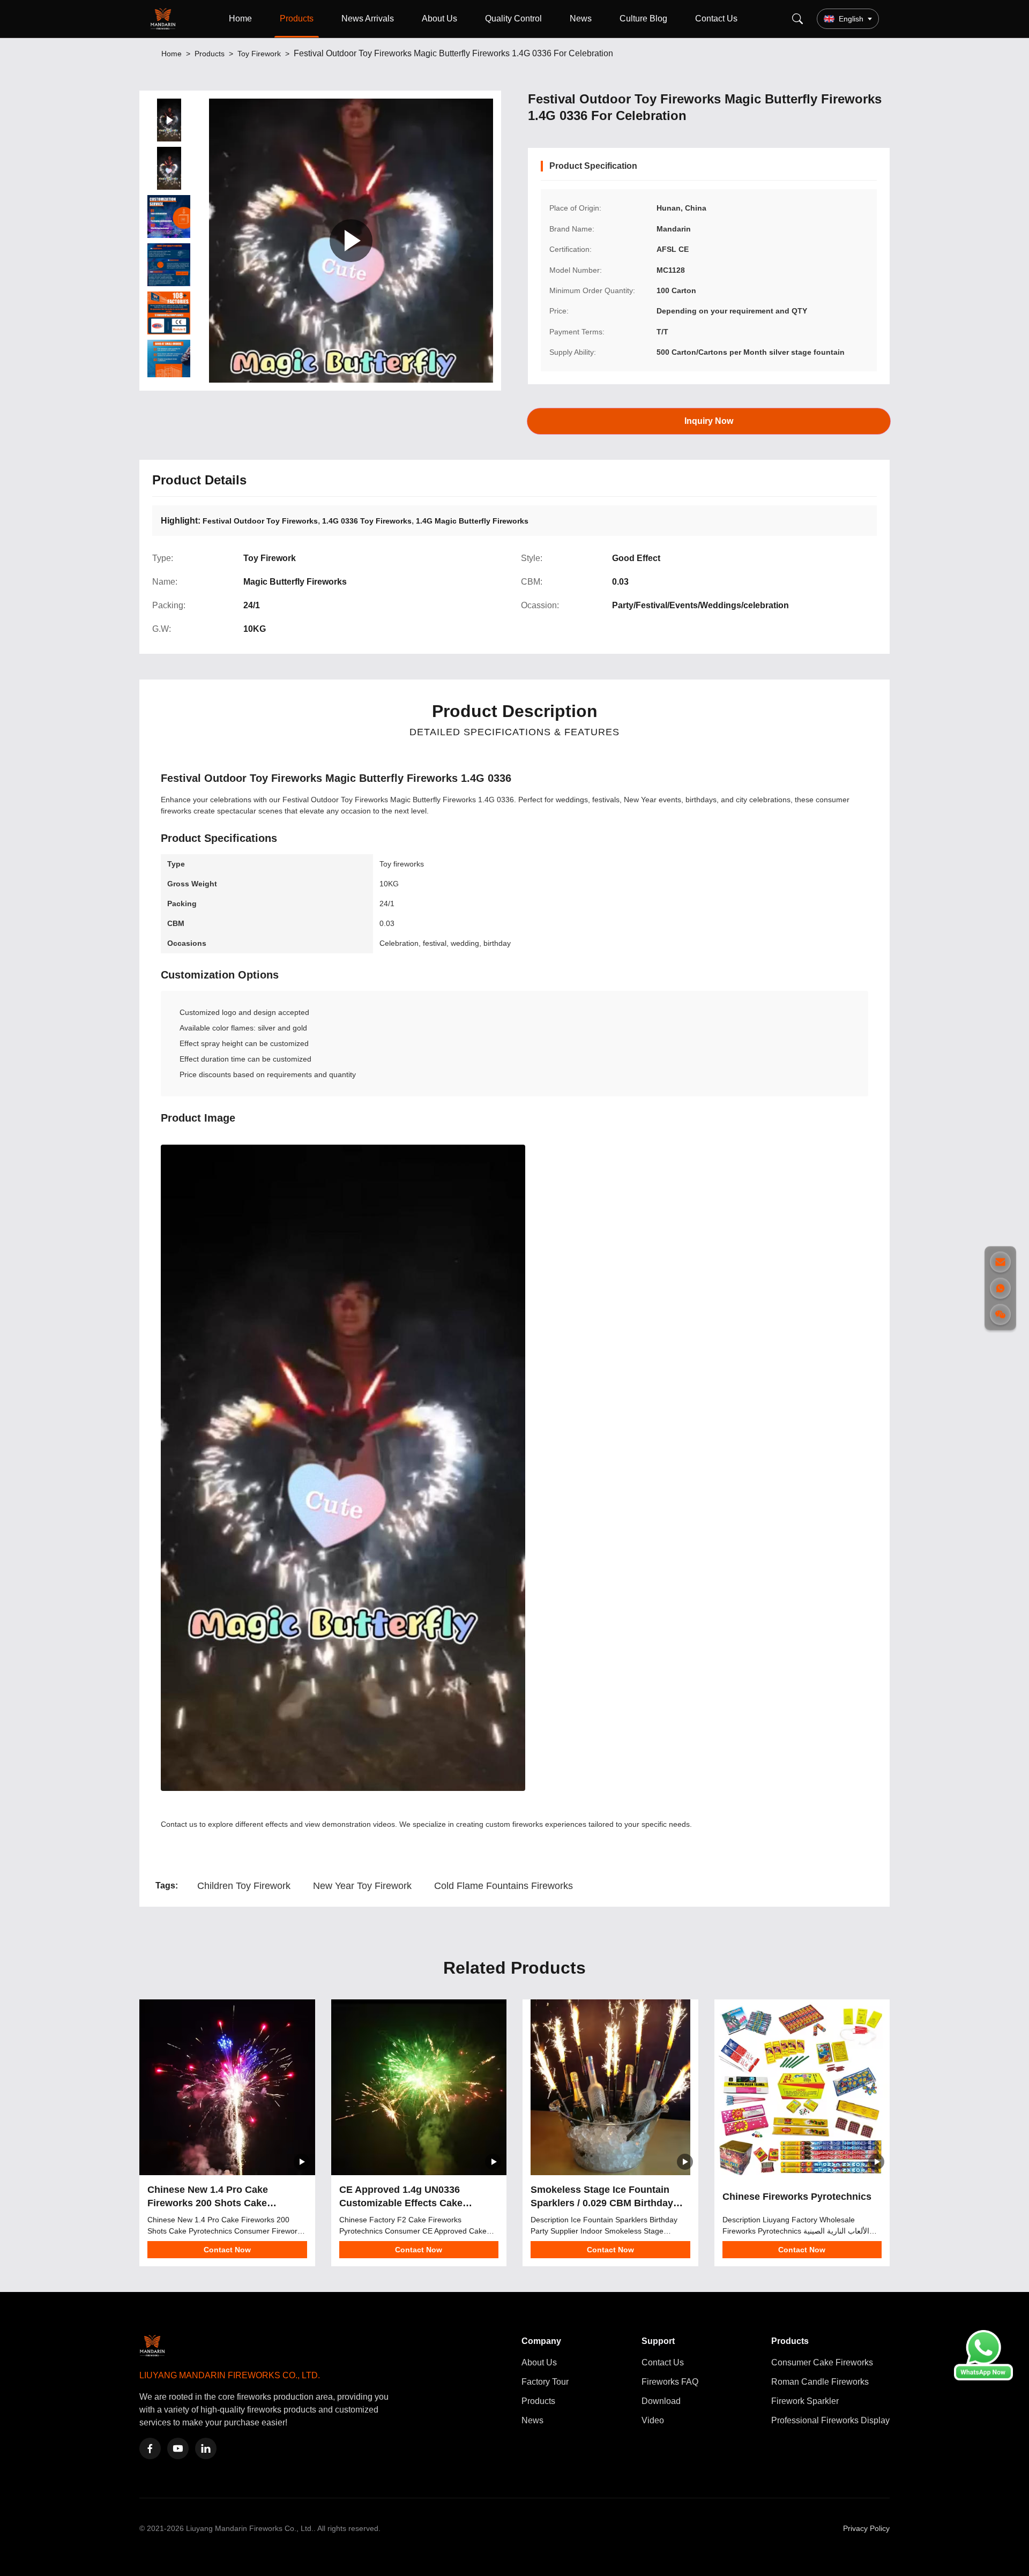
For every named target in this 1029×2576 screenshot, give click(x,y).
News (581, 18)
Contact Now (227, 2250)
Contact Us (716, 18)
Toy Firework (259, 54)
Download (661, 2401)
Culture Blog (643, 18)
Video (653, 2420)
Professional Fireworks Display (830, 2420)
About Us (439, 18)
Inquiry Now (709, 420)
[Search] (797, 19)
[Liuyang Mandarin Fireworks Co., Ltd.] (165, 19)
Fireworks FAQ (670, 2382)
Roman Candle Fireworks (820, 2382)
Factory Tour (545, 2382)
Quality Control (513, 18)
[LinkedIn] (206, 2448)
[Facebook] (150, 2448)
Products (297, 18)
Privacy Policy (866, 2528)
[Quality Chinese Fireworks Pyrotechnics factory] (802, 2087)
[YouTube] (178, 2448)
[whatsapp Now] (983, 2377)
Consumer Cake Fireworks (822, 2362)
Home (240, 18)
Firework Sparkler (805, 2401)
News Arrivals (368, 18)
